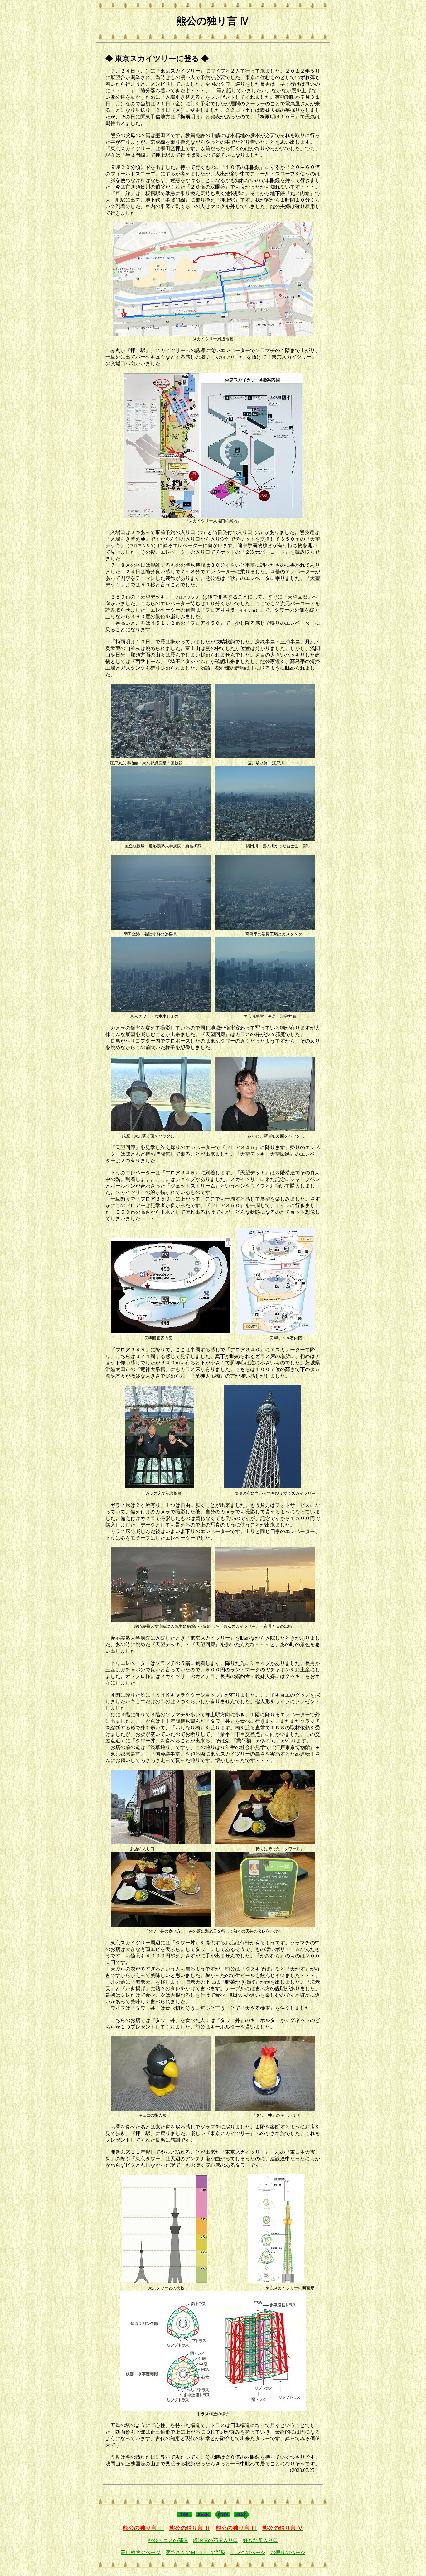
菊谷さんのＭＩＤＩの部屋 (196, 2552)
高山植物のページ (141, 2552)
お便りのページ (288, 2552)
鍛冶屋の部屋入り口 (215, 2540)
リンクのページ (248, 2552)
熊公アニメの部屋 (168, 2540)
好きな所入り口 (260, 2540)
